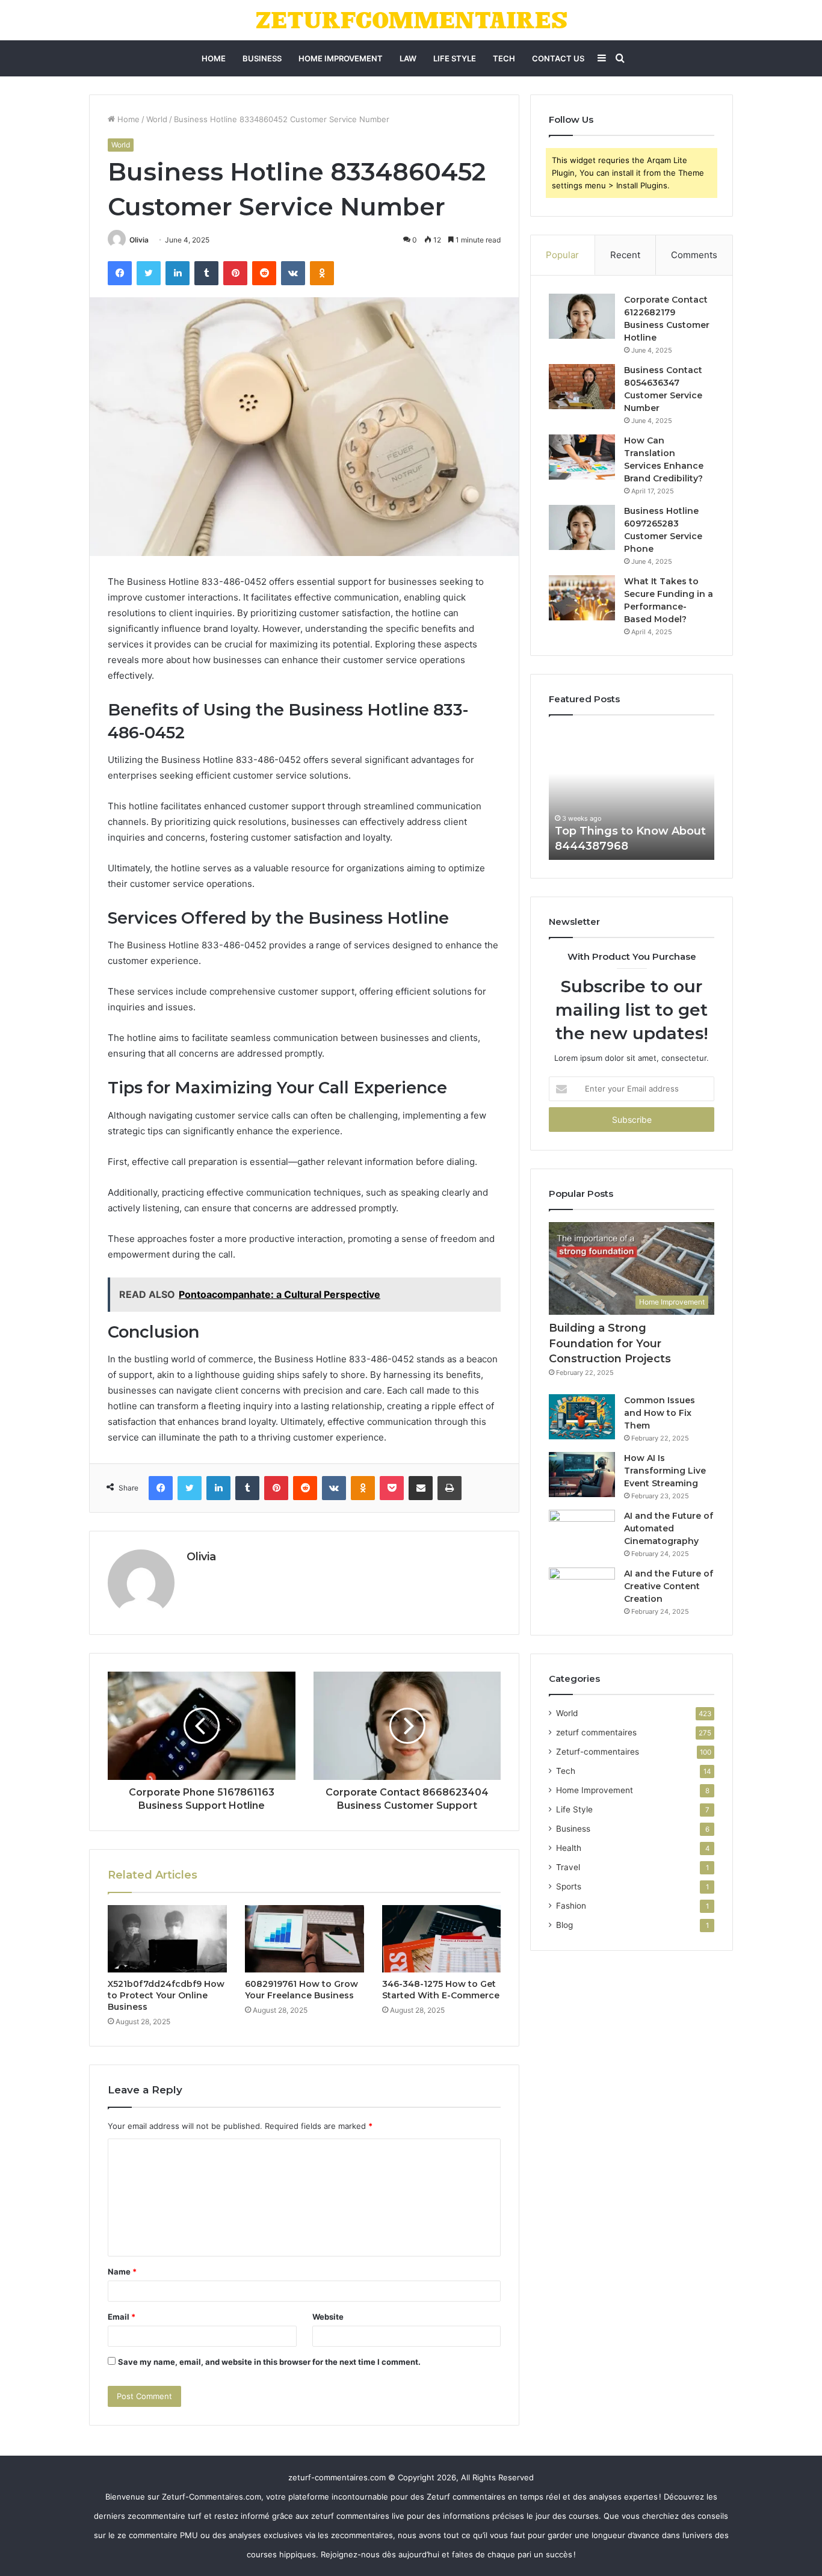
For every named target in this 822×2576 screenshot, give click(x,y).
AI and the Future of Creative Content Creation (669, 1586)
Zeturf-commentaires (598, 1752)
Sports (569, 1886)
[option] (632, 794)
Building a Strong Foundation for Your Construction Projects (610, 1343)
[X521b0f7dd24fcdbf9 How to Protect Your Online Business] (167, 1939)
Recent (625, 255)
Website (328, 2317)
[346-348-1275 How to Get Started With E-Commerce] (442, 1939)
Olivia (139, 240)
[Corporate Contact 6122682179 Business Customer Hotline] (582, 316)
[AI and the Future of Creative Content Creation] (582, 1590)
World (157, 119)
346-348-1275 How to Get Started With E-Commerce (441, 1990)
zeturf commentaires (596, 1732)
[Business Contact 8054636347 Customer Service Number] (582, 387)
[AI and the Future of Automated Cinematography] (582, 1532)
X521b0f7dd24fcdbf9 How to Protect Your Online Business (166, 1995)
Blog (564, 1925)
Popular (562, 255)
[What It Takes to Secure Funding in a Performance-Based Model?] (582, 598)
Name (122, 2272)
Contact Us (558, 58)
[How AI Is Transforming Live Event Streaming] (582, 1475)
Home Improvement (341, 58)
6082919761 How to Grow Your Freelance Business (301, 1990)
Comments (694, 255)
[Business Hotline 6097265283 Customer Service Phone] (582, 527)
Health (569, 1848)
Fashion (571, 1906)
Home (214, 58)
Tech (504, 58)
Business (262, 58)
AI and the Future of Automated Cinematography (669, 1528)
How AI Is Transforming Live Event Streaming (665, 1471)
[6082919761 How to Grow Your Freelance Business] (304, 1939)
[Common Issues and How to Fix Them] (582, 1417)
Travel (568, 1867)
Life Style (455, 58)
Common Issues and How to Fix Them (660, 1413)
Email (122, 2317)
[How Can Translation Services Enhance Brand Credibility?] (582, 457)
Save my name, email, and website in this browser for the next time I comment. (269, 2362)
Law (408, 58)
